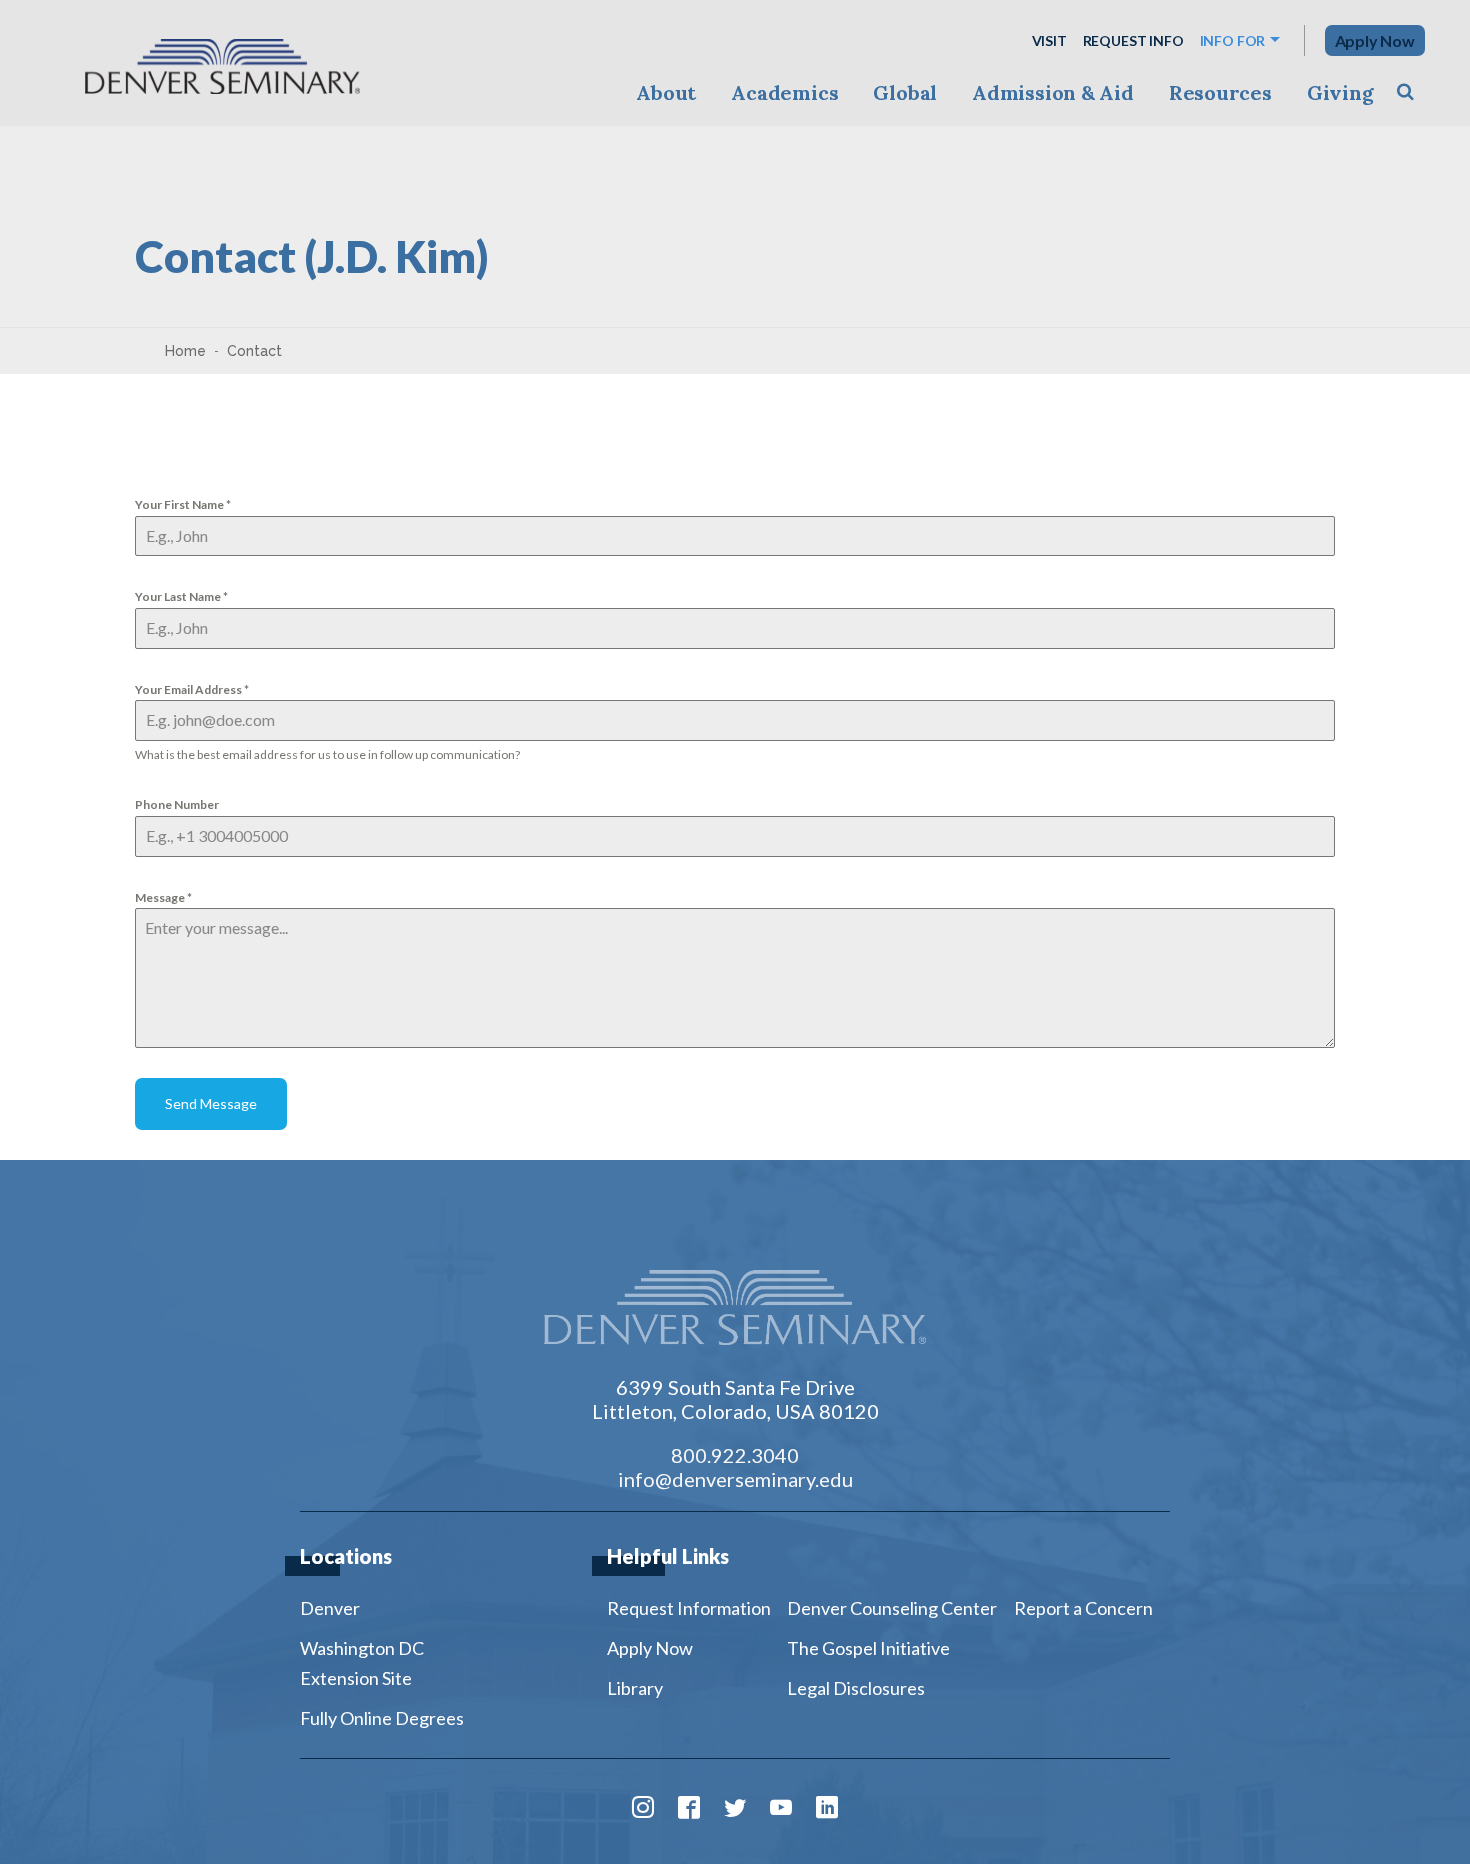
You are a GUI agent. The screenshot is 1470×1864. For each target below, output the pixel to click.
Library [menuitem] (635, 1688)
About (666, 92)
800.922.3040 (735, 1455)
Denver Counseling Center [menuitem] (892, 1608)
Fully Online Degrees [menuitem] (382, 1718)
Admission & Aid (1052, 92)
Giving (1340, 92)
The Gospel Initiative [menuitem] (868, 1648)
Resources (1220, 92)
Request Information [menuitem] (689, 1608)
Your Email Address (192, 689)
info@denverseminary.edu (735, 1479)
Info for (1233, 40)
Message (163, 897)
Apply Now (1375, 40)
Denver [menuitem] (330, 1608)
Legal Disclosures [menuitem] (856, 1688)
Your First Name (183, 504)
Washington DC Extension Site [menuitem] (362, 1663)
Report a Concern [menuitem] (1083, 1608)
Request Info (1133, 40)
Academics (784, 92)
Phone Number (177, 804)
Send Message (211, 1103)
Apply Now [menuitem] (650, 1648)
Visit (1049, 40)
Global (905, 92)
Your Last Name (181, 596)
